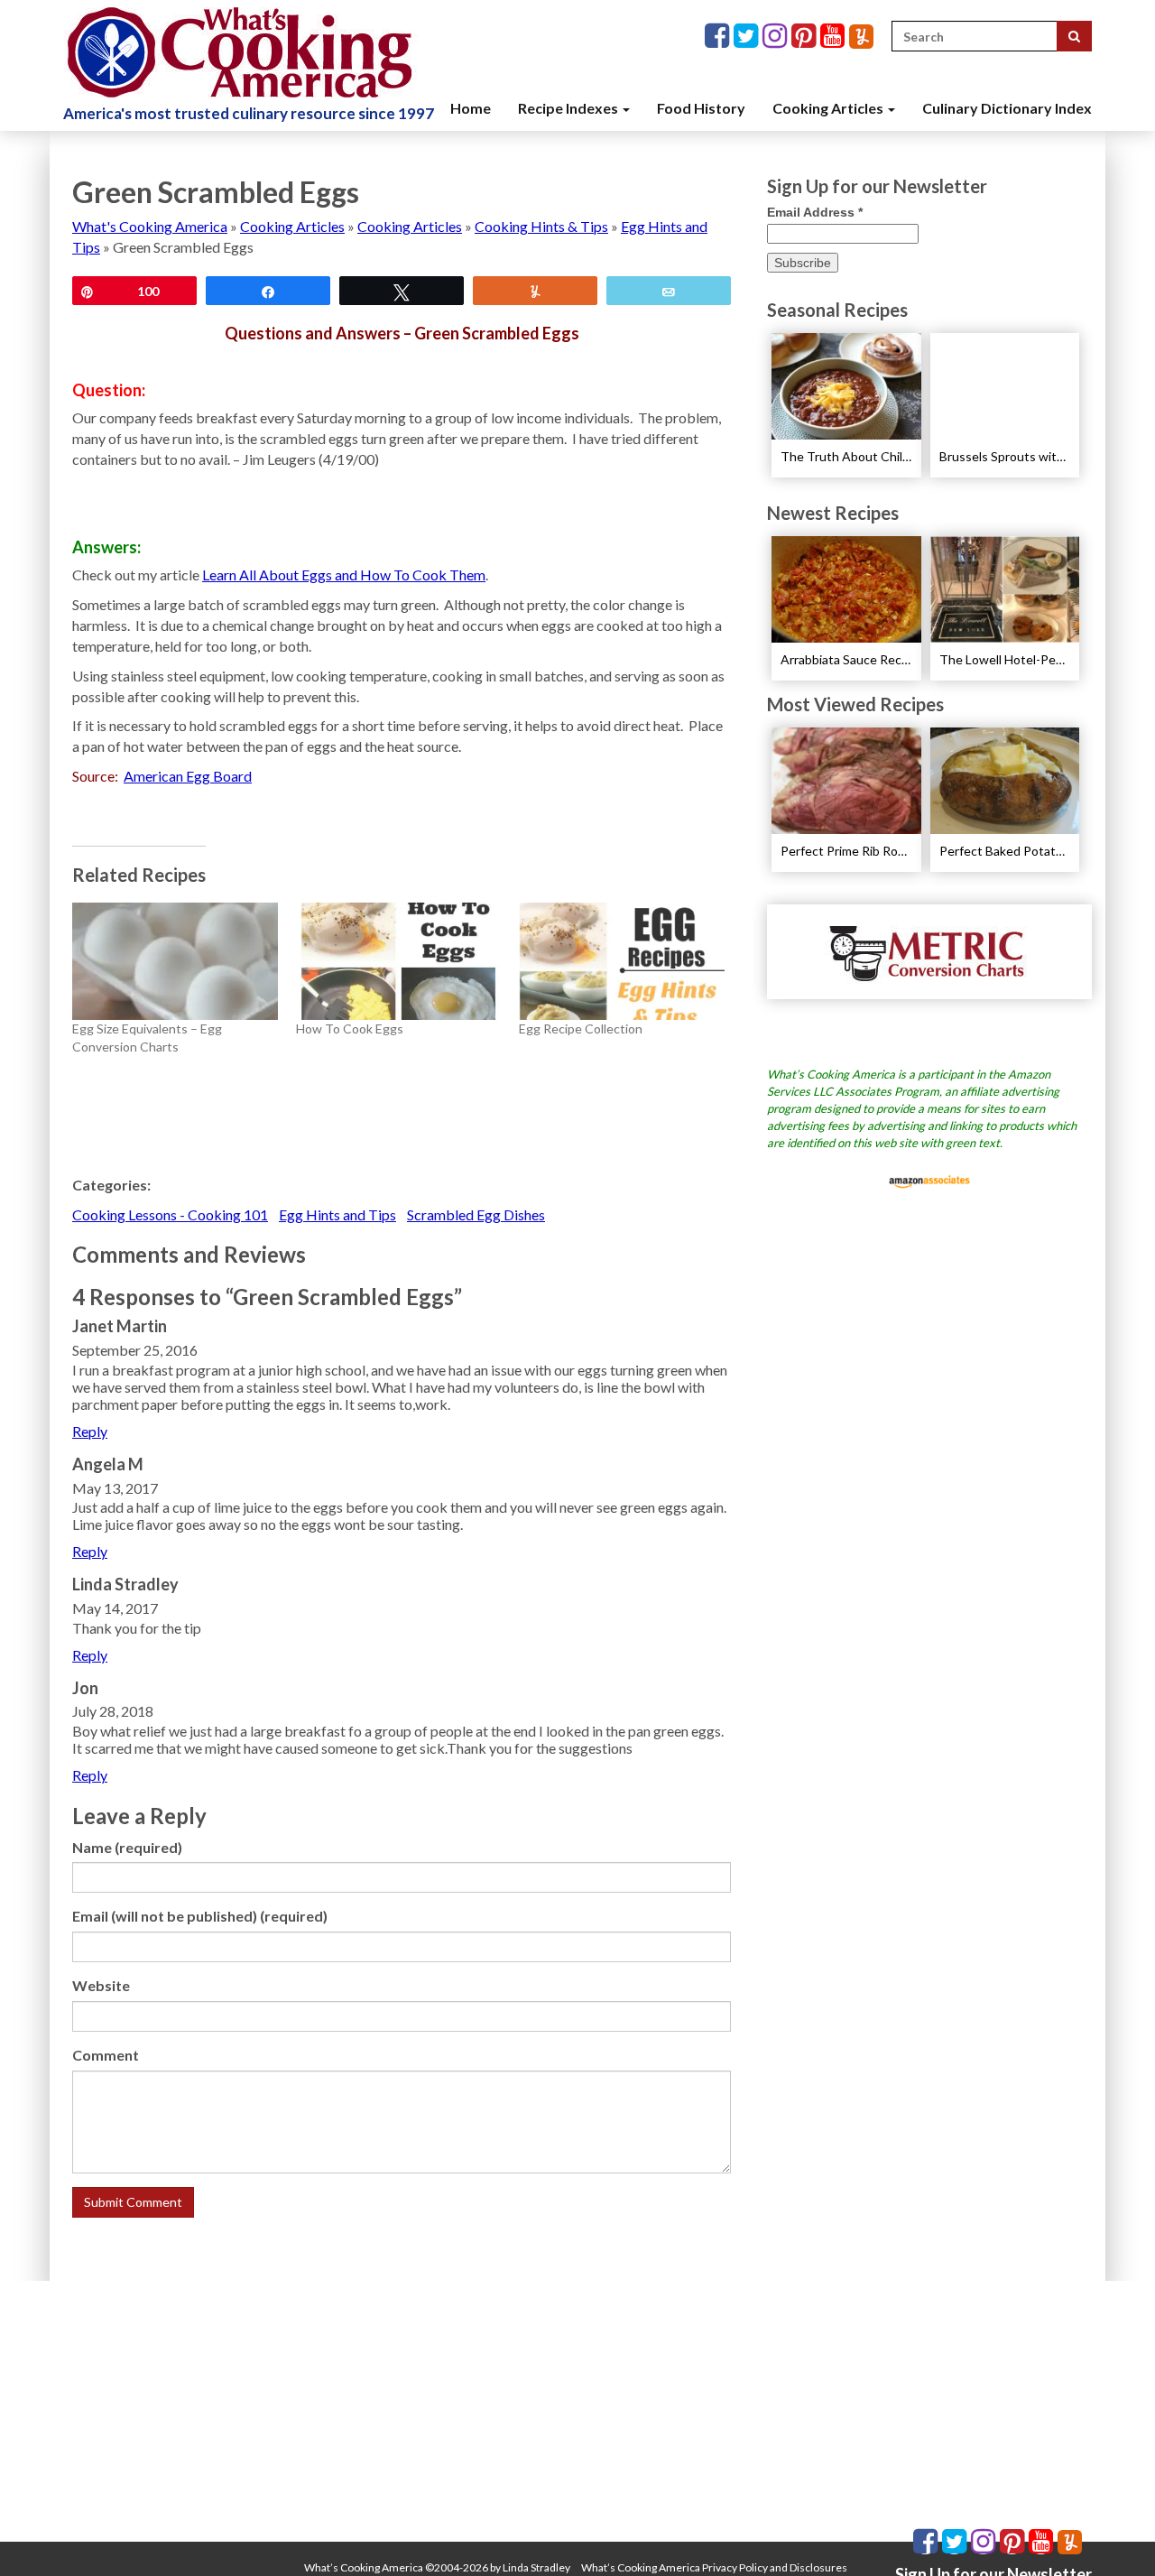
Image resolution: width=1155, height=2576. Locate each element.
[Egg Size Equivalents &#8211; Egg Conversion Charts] (175, 961)
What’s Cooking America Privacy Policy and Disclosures (714, 2567)
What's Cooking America (150, 226)
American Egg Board (188, 776)
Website (101, 1985)
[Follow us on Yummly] (861, 37)
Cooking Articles (829, 108)
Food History (701, 108)
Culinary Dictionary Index (1007, 108)
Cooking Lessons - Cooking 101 (170, 1214)
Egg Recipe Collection (581, 1029)
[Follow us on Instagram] (777, 37)
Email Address (815, 212)
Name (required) (127, 1847)
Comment (106, 2055)
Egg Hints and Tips (337, 1214)
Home (471, 108)
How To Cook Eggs (350, 1029)
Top (1112, 2533)
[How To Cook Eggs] (399, 961)
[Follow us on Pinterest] (806, 37)
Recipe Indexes (569, 108)
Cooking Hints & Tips (541, 226)
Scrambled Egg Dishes (476, 1214)
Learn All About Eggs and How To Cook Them (344, 575)
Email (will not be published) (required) (200, 1916)
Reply (90, 1431)
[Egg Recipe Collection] (622, 961)
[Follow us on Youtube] (835, 37)
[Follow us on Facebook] (719, 37)
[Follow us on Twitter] (748, 37)
